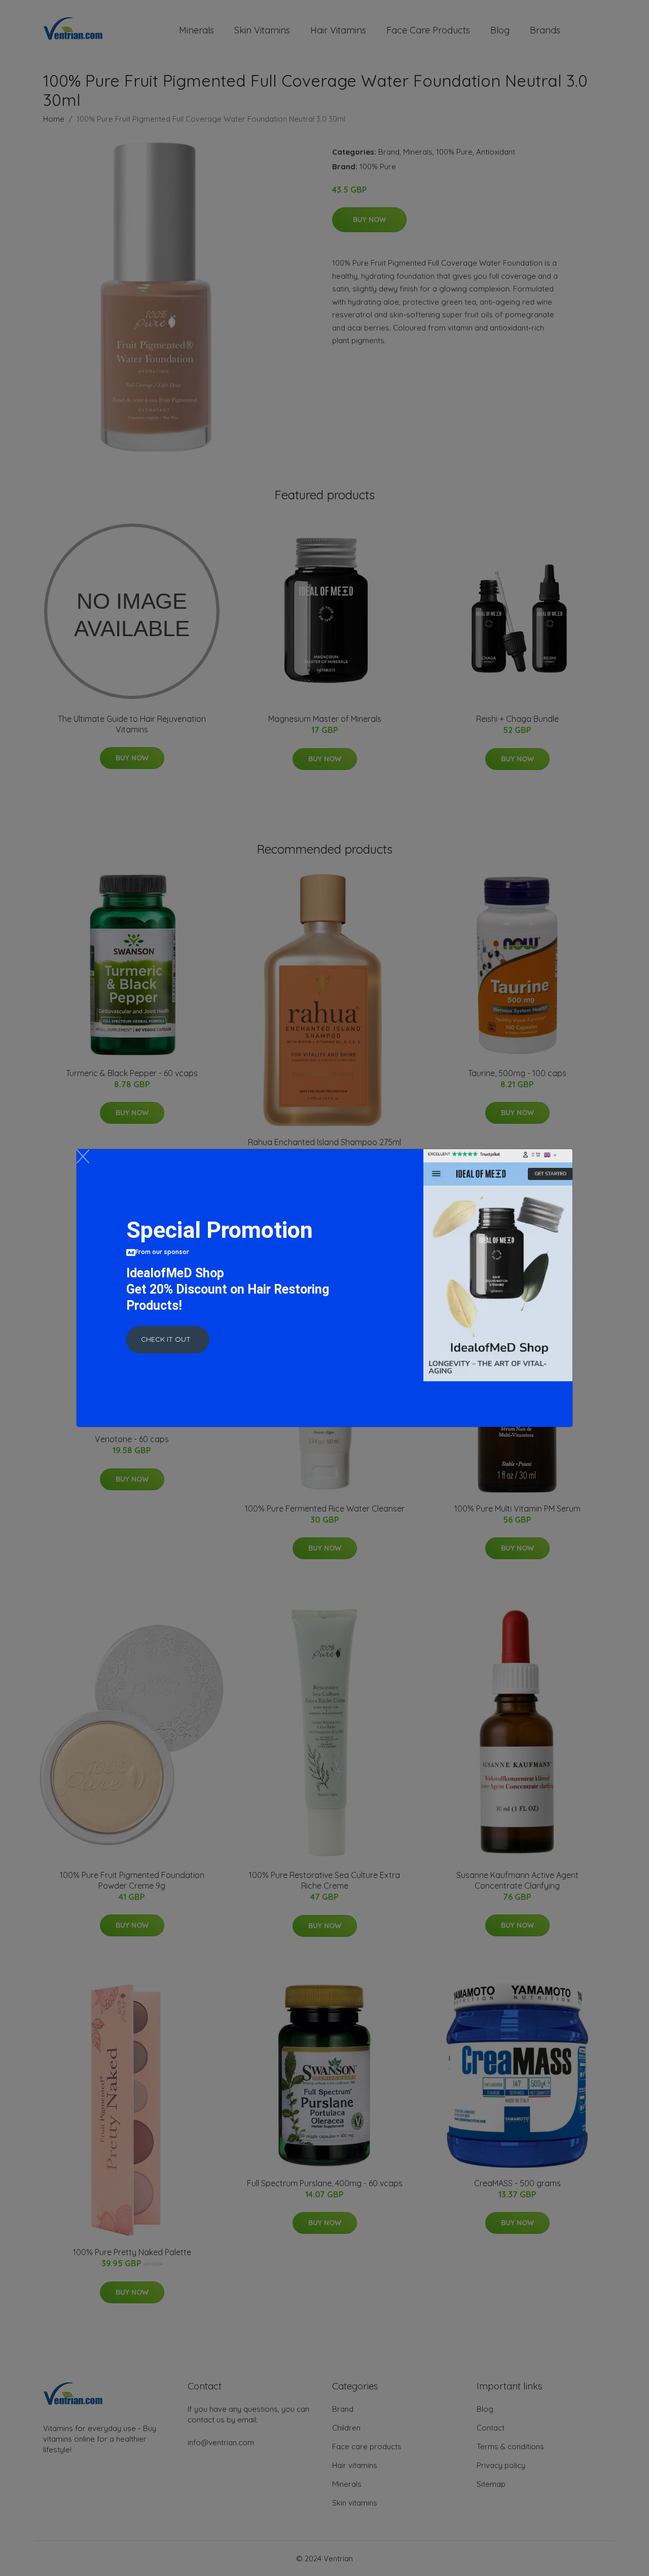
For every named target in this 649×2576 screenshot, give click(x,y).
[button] (168, 1340)
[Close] (83, 1156)
